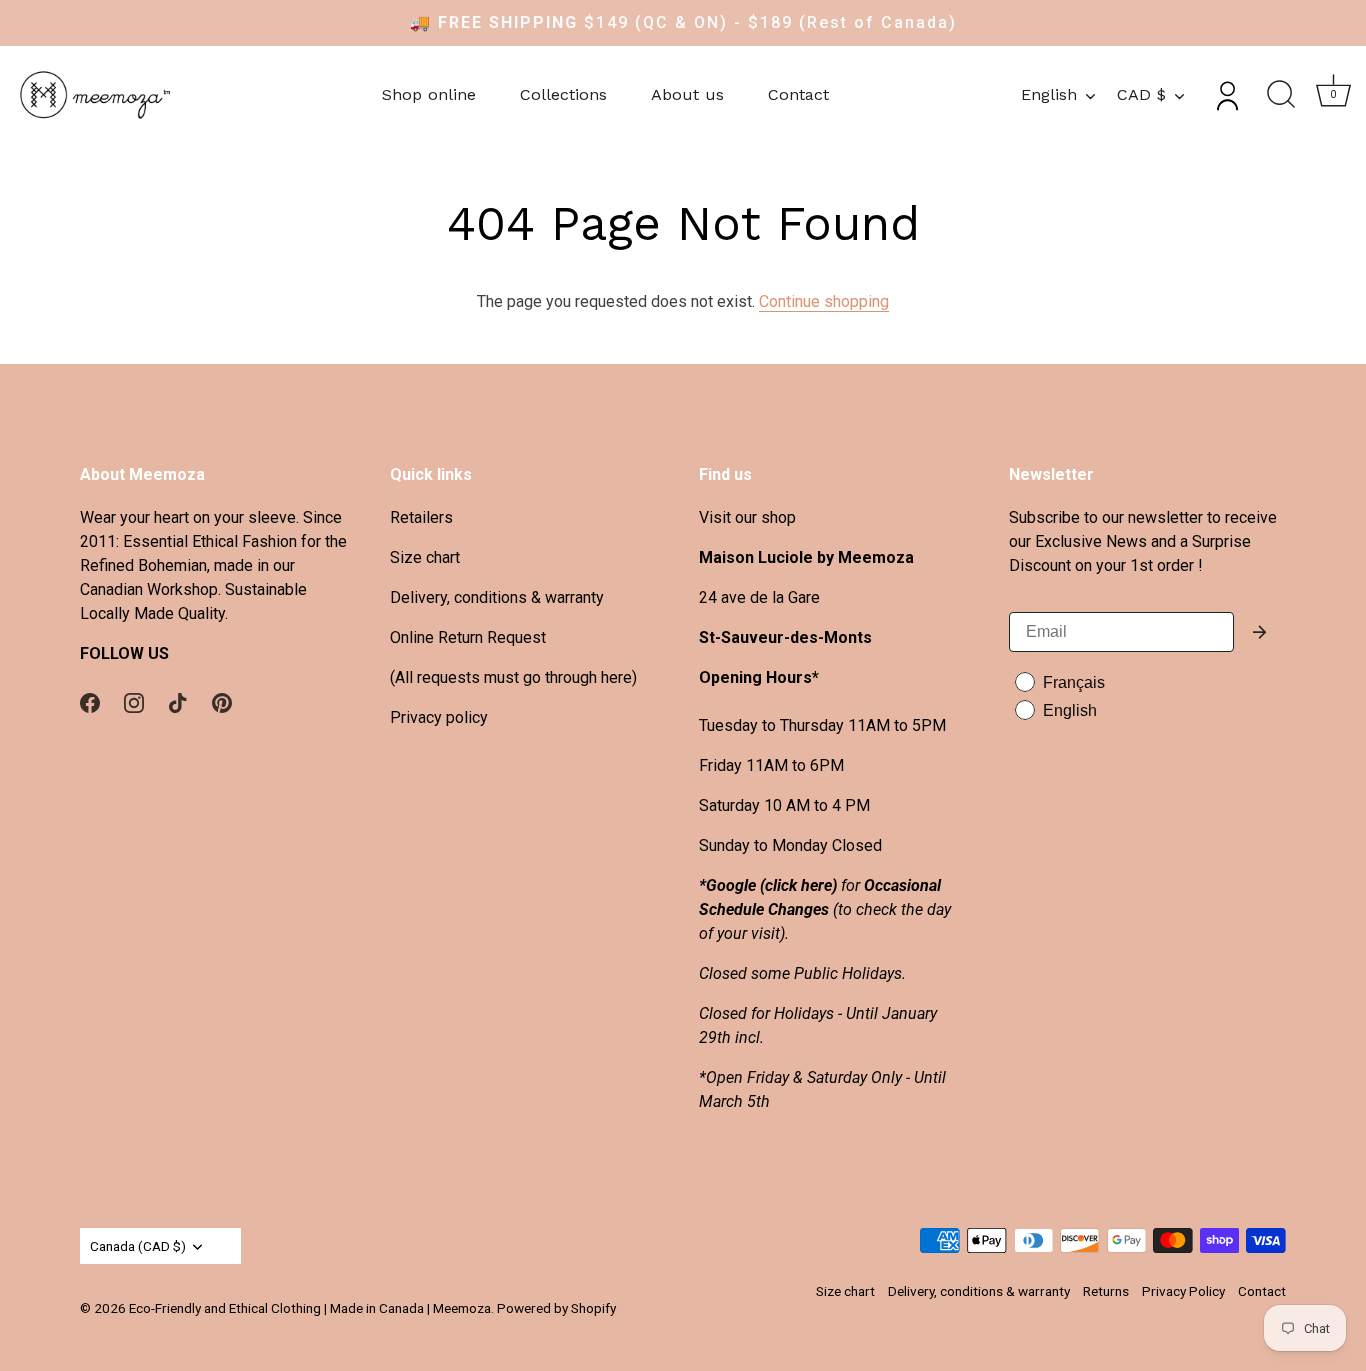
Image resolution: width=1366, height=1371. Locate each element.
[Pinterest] (222, 701)
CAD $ (1141, 94)
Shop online (429, 94)
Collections (563, 94)
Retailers (421, 517)
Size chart (425, 557)
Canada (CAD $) (138, 1246)
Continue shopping (824, 301)
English (1049, 94)
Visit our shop (747, 517)
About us (687, 94)
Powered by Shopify (556, 1308)
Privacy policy (439, 717)
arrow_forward (1260, 632)
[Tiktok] (178, 701)
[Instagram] (134, 701)
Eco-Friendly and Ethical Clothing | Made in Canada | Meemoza (310, 1308)
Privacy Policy (1183, 1291)
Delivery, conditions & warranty (497, 597)
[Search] (1281, 95)
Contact (798, 94)
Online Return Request (468, 637)
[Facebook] (90, 701)
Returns (1106, 1291)
